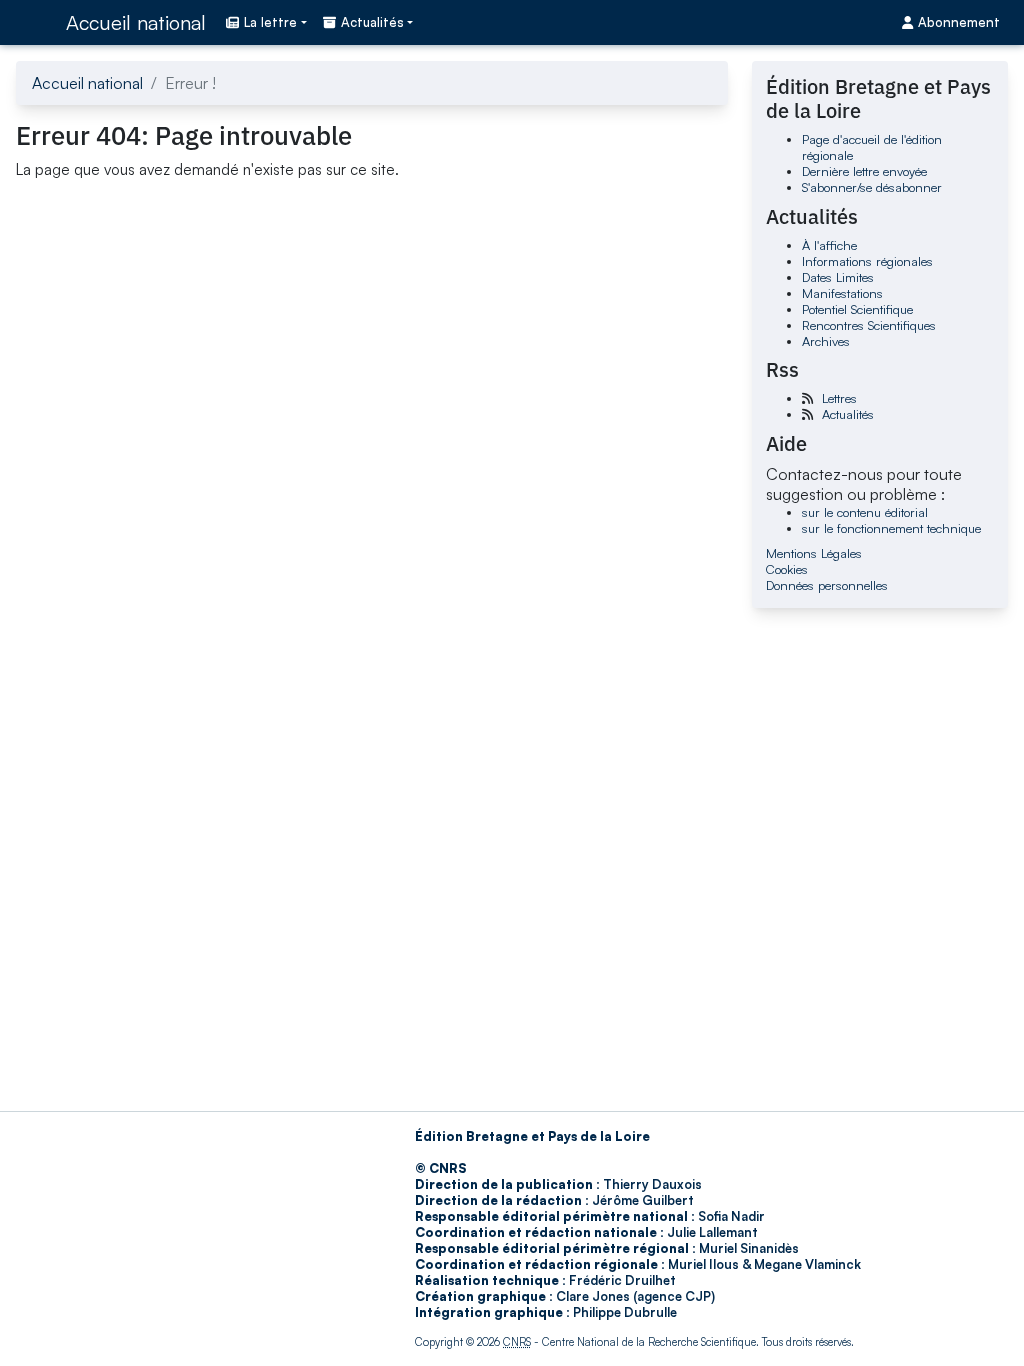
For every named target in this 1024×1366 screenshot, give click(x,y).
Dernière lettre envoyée (864, 171)
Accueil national (136, 22)
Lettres (839, 398)
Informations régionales (867, 261)
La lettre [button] (270, 22)
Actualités (848, 414)
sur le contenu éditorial (865, 512)
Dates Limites (838, 277)
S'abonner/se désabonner (872, 187)
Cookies (787, 569)
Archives (826, 341)
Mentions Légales (814, 553)
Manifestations (842, 293)
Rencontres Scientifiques (869, 325)
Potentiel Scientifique (857, 309)
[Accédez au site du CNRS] (35, 22)
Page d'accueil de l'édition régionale (872, 147)
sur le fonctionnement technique (891, 528)
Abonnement (959, 22)
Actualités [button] (372, 22)
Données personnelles (827, 585)
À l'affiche (829, 245)
